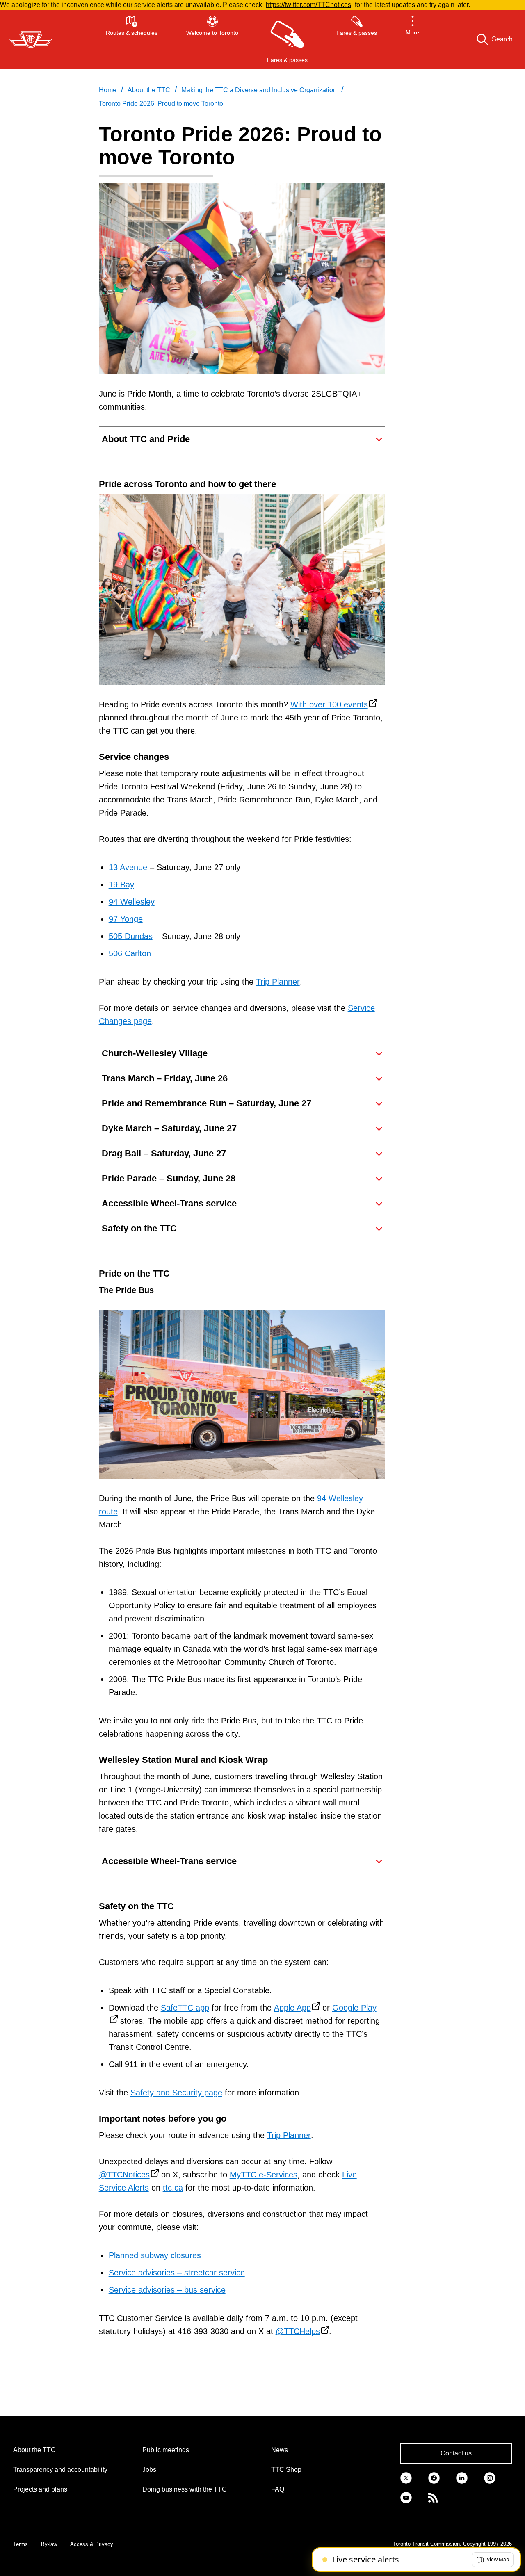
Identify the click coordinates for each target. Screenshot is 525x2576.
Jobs (149, 2470)
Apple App (292, 2008)
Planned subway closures (155, 2255)
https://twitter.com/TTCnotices (308, 5)
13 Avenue (128, 867)
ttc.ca (173, 2188)
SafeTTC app (185, 2008)
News (280, 2450)
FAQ (278, 2489)
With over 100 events (329, 704)
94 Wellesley (132, 902)
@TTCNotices (124, 2175)
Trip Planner (278, 982)
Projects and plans (40, 2489)
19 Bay (121, 885)
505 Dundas (131, 936)
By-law (49, 2544)
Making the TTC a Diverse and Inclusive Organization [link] (259, 90)
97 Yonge (126, 919)
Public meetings (166, 2450)
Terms (21, 2544)
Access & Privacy (92, 2544)
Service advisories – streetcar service (177, 2273)
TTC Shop (286, 2470)
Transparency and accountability (60, 2470)
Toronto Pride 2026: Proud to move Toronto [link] (161, 104)
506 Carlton (130, 953)
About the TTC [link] (149, 90)
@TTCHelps (298, 2331)
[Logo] (31, 39)
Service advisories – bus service (167, 2290)
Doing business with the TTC (185, 2489)
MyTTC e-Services (264, 2175)
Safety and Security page (176, 2093)
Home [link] (108, 90)
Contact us (456, 2453)
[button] (412, 39)
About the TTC (34, 2450)
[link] (406, 2477)
